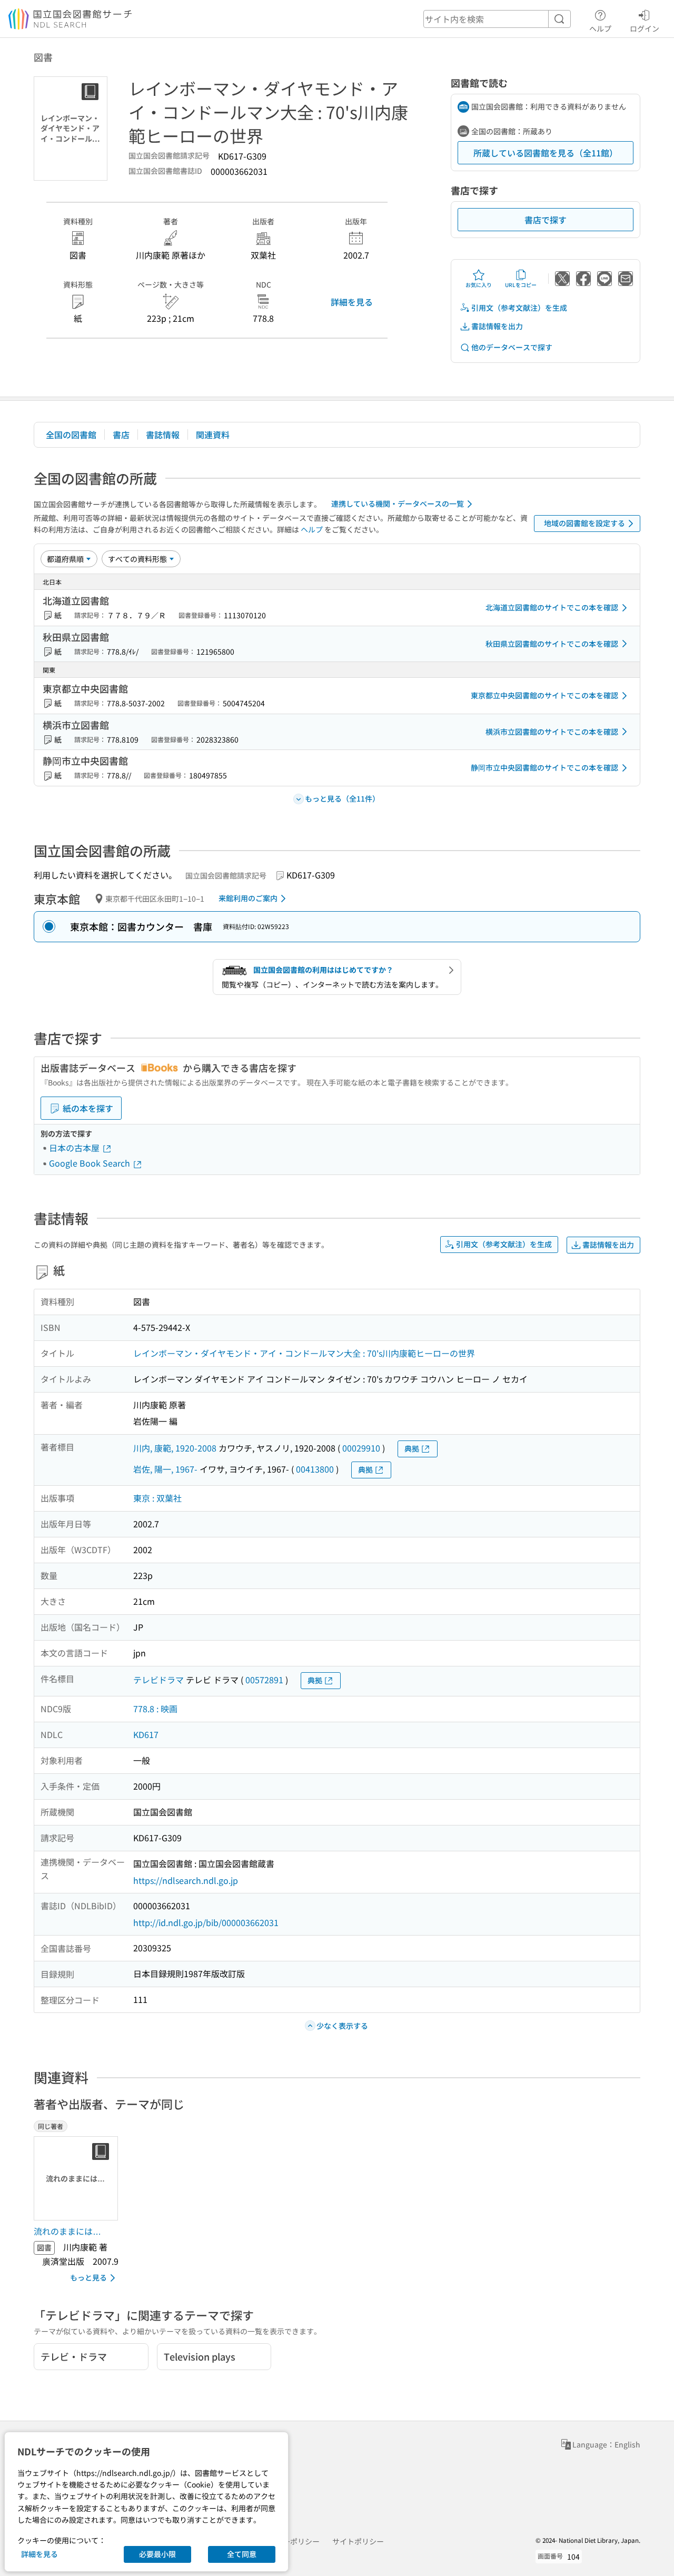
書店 (121, 435)
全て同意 (242, 2554)
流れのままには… (67, 2231)
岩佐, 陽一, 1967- (165, 1469)
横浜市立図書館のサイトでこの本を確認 (552, 732)
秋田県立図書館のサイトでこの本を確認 (552, 644)
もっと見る (88, 2277)
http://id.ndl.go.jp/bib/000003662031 (206, 1922)
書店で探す (546, 220)
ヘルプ (600, 28)
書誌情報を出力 (497, 326)
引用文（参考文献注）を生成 (519, 308)
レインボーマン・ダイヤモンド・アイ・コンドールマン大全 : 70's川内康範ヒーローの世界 (304, 1353)
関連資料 (213, 435)
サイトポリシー (358, 2541)
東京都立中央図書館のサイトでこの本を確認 (544, 695)
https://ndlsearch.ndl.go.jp (186, 1880)
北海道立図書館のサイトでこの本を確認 (552, 607)
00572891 (264, 1680)
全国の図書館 (71, 435)
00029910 (361, 1448)
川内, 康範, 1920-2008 (175, 1448)
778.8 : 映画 (155, 1709)
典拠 (412, 1448)
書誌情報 (163, 435)
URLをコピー (521, 285)
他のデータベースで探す (512, 347)
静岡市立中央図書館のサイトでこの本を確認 (544, 767)
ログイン (645, 28)
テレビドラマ (158, 1680)
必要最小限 (157, 2554)
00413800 (315, 1469)
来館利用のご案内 (248, 898)
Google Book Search (91, 1163)
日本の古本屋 (75, 1148)
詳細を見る (352, 302)
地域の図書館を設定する (584, 523)
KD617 (146, 1734)
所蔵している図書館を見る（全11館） (546, 153)
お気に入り (479, 285)
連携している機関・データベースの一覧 (398, 504)
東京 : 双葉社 (157, 1498)
